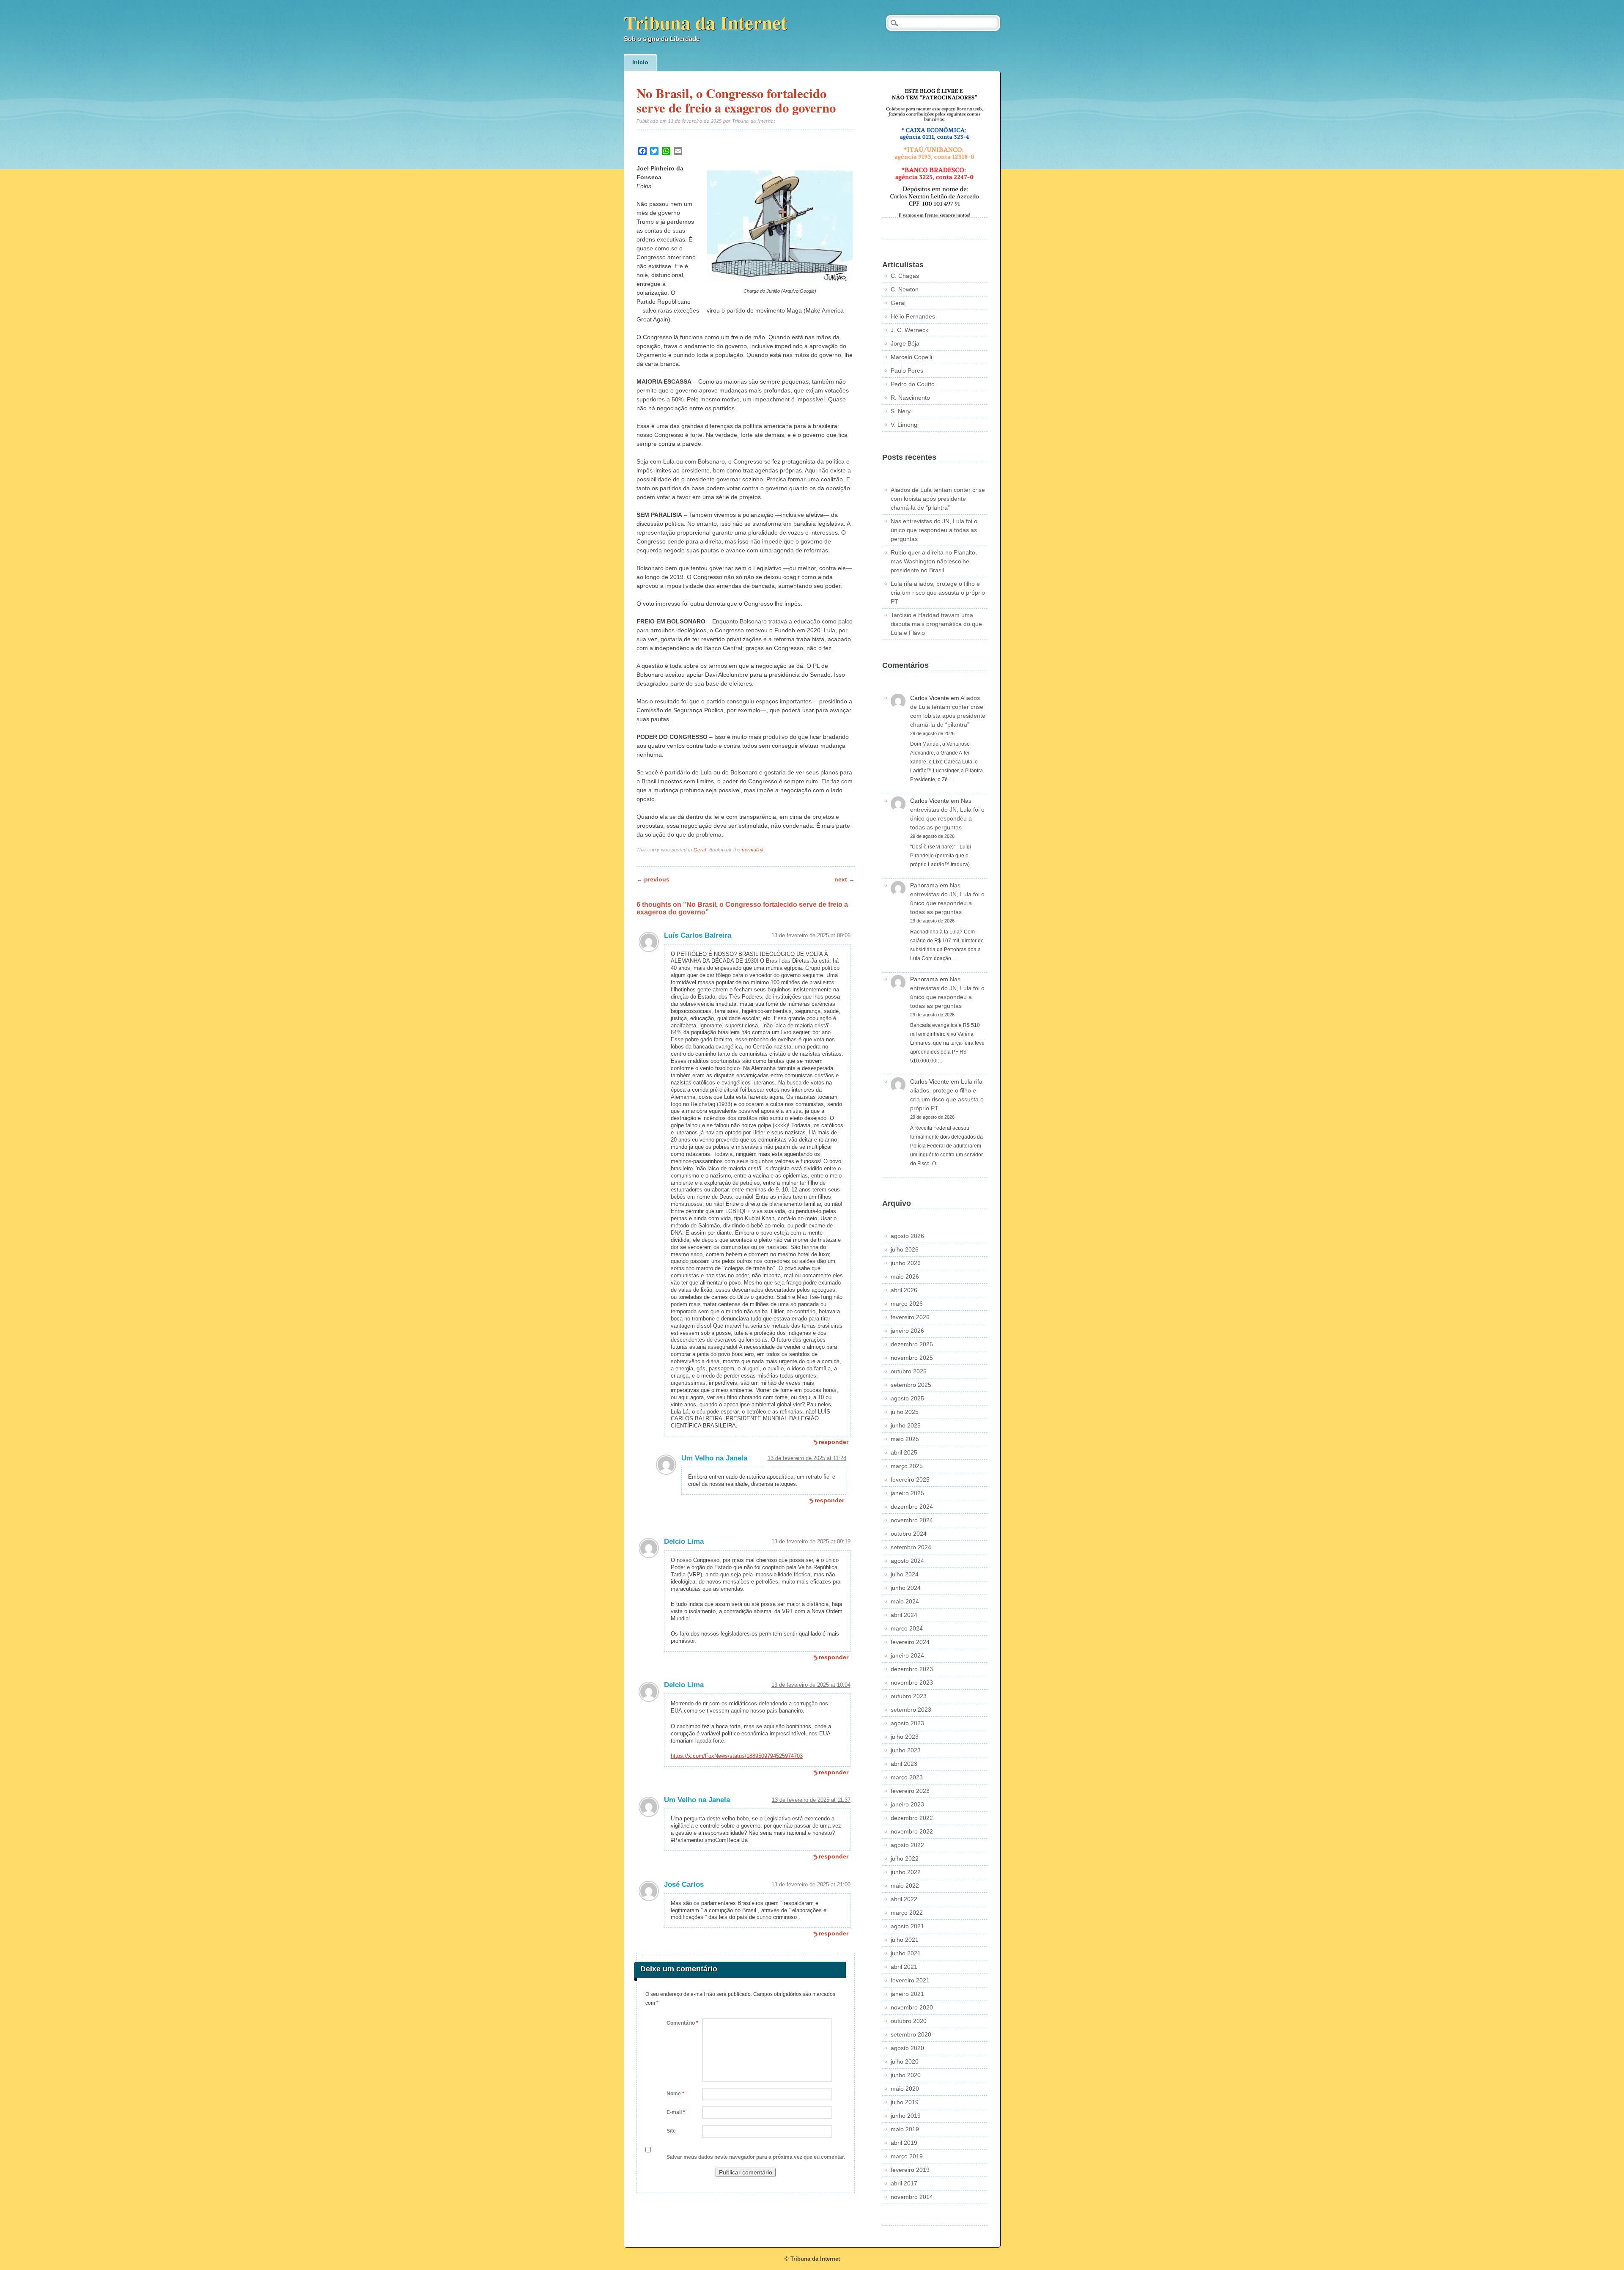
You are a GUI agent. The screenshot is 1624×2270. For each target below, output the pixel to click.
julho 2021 (905, 1940)
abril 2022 (904, 1899)
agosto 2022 (907, 1845)
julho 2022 (905, 1858)
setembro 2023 (911, 1710)
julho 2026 (905, 1249)
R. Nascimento (910, 398)
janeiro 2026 (907, 1331)
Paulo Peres (907, 371)
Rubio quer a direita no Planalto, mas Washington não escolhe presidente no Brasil (934, 561)
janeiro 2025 (907, 1493)
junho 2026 (906, 1263)
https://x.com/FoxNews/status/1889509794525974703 (737, 1756)
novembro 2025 (912, 1358)
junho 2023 (906, 1750)
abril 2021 (904, 1967)
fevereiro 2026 (910, 1317)
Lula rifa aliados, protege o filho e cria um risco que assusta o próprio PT (938, 593)
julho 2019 (905, 2102)
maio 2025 (905, 1439)
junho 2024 (906, 1588)
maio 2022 (905, 1886)
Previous (653, 879)
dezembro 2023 (912, 1669)
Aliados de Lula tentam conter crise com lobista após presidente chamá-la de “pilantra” (938, 499)
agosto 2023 (907, 1723)
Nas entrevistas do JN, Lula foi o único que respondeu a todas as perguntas (934, 530)
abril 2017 (904, 2183)
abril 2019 (904, 2143)
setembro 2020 (911, 2034)
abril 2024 (904, 1615)
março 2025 (907, 1466)
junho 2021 (906, 1953)
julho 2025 (905, 1412)
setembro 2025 (911, 1385)
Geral (700, 850)
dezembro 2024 (912, 1507)
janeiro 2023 (907, 1804)
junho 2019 (906, 2116)
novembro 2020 (912, 2007)
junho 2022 (906, 1872)
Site (671, 2131)
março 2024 (907, 1628)
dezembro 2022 (912, 1818)
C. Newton (905, 289)
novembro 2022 (912, 1831)
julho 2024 (905, 1574)
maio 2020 (905, 2089)
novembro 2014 (912, 2197)
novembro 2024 (912, 1520)
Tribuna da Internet (705, 22)
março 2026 (907, 1304)
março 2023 (907, 1777)
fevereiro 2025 (910, 1479)
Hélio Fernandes (913, 316)
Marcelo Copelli (911, 357)
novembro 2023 (912, 1683)
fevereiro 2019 (910, 2170)
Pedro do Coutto (913, 384)
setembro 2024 (911, 1547)
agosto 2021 (907, 1926)
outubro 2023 (909, 1696)
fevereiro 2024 (910, 1642)
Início (640, 62)
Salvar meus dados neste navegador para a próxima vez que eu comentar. (756, 2157)
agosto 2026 (907, 1236)
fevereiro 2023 (910, 1791)
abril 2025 (904, 1452)
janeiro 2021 (907, 1994)
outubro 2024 (909, 1534)
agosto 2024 (907, 1561)
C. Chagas (905, 276)
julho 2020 (905, 2061)
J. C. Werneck (909, 330)
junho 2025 (906, 1425)
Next (845, 879)
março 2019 (907, 2156)
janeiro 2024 (907, 1655)
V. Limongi (905, 425)
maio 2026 (905, 1276)
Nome (675, 2094)
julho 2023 (905, 1737)
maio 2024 (905, 1601)
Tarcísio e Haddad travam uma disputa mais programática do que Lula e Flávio (936, 624)
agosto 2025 (907, 1398)
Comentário (682, 2023)
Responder (834, 1442)
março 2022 (907, 1913)
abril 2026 (904, 1290)
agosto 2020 (907, 2048)
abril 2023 (904, 1764)
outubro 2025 (909, 1371)
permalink (753, 850)
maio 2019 (905, 2129)
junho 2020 (906, 2075)
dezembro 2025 (912, 1344)
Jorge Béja (905, 343)
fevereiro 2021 (910, 1980)
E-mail (676, 2112)
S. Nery (901, 411)
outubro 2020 (909, 2021)
